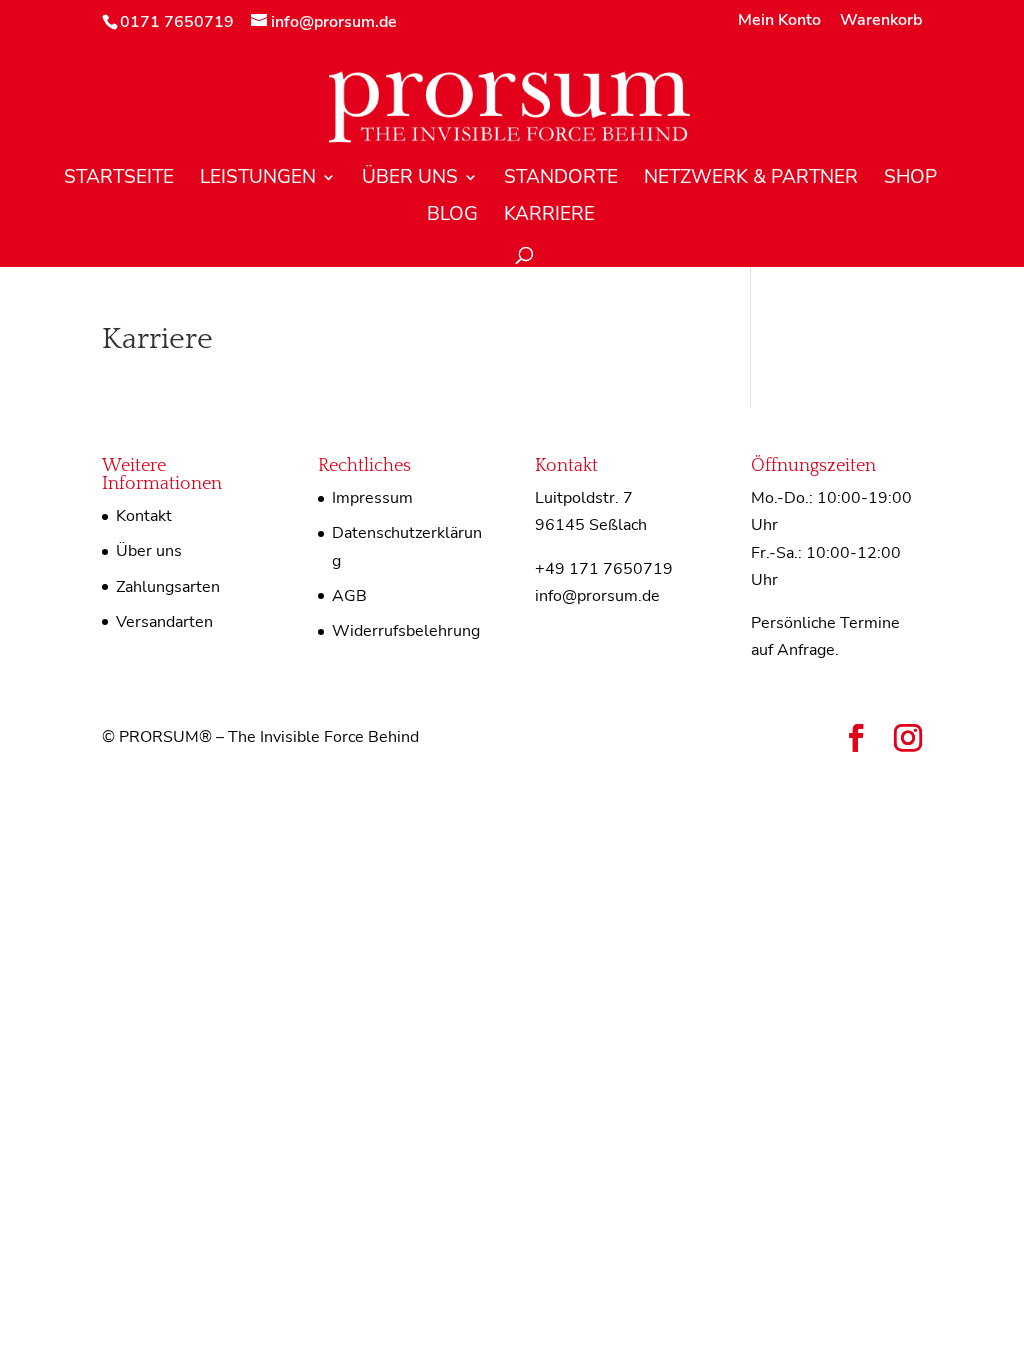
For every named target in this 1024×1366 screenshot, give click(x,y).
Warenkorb (881, 21)
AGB (349, 596)
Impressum (372, 498)
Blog (452, 217)
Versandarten (164, 622)
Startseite (119, 180)
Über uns (410, 180)
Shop (910, 180)
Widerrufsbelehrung (406, 631)
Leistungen (258, 180)
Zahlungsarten (168, 587)
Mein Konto (779, 21)
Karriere (549, 217)
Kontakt (144, 516)
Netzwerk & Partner (751, 180)
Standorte (561, 180)
